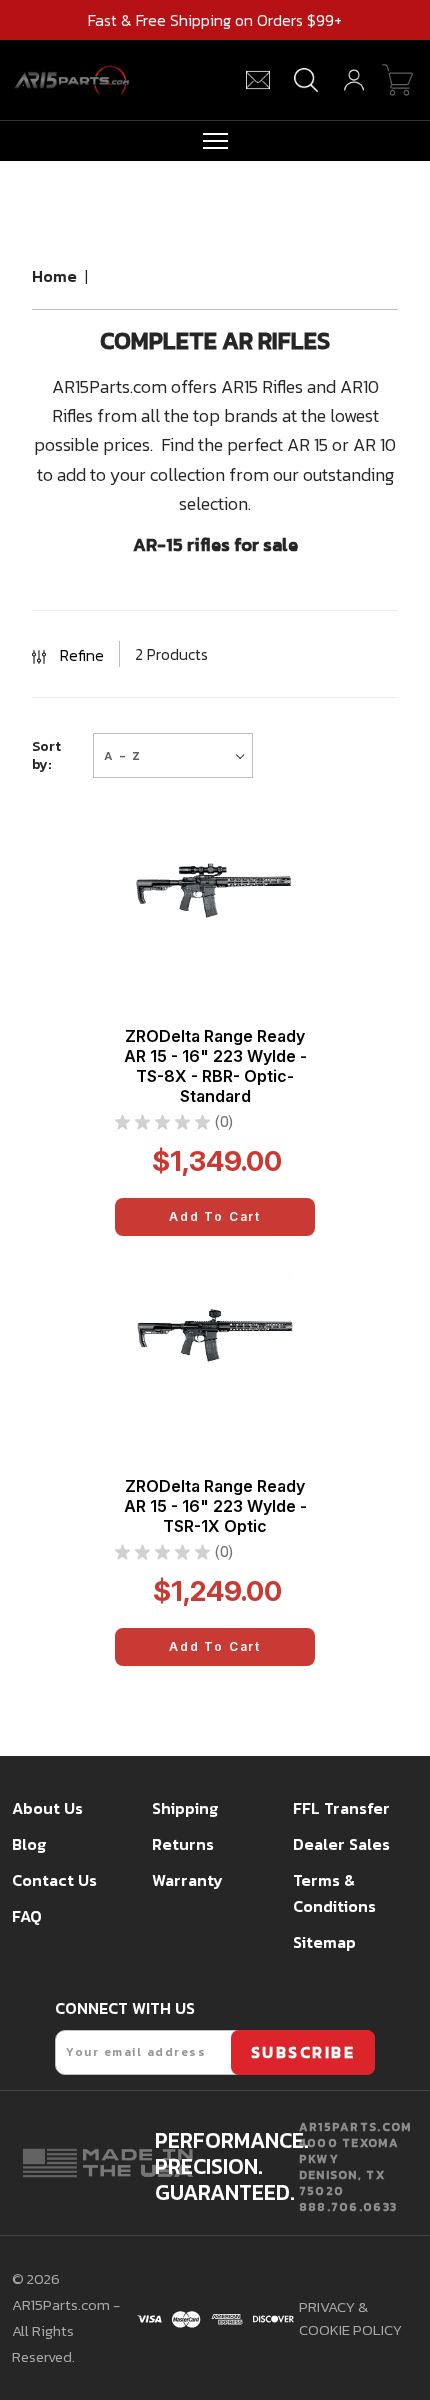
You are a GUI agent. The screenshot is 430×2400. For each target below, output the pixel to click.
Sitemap (324, 1942)
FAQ (27, 1916)
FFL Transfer (341, 1808)
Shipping (185, 1808)
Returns (183, 1844)
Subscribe (303, 2052)
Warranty (187, 1880)
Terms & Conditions (334, 1893)
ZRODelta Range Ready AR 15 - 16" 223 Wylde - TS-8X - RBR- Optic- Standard (215, 1066)
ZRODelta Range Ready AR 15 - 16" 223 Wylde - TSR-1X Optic (215, 1506)
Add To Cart (215, 1216)
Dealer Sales (341, 1844)
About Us (47, 1808)
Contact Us (54, 1880)
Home (54, 276)
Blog (29, 1844)
